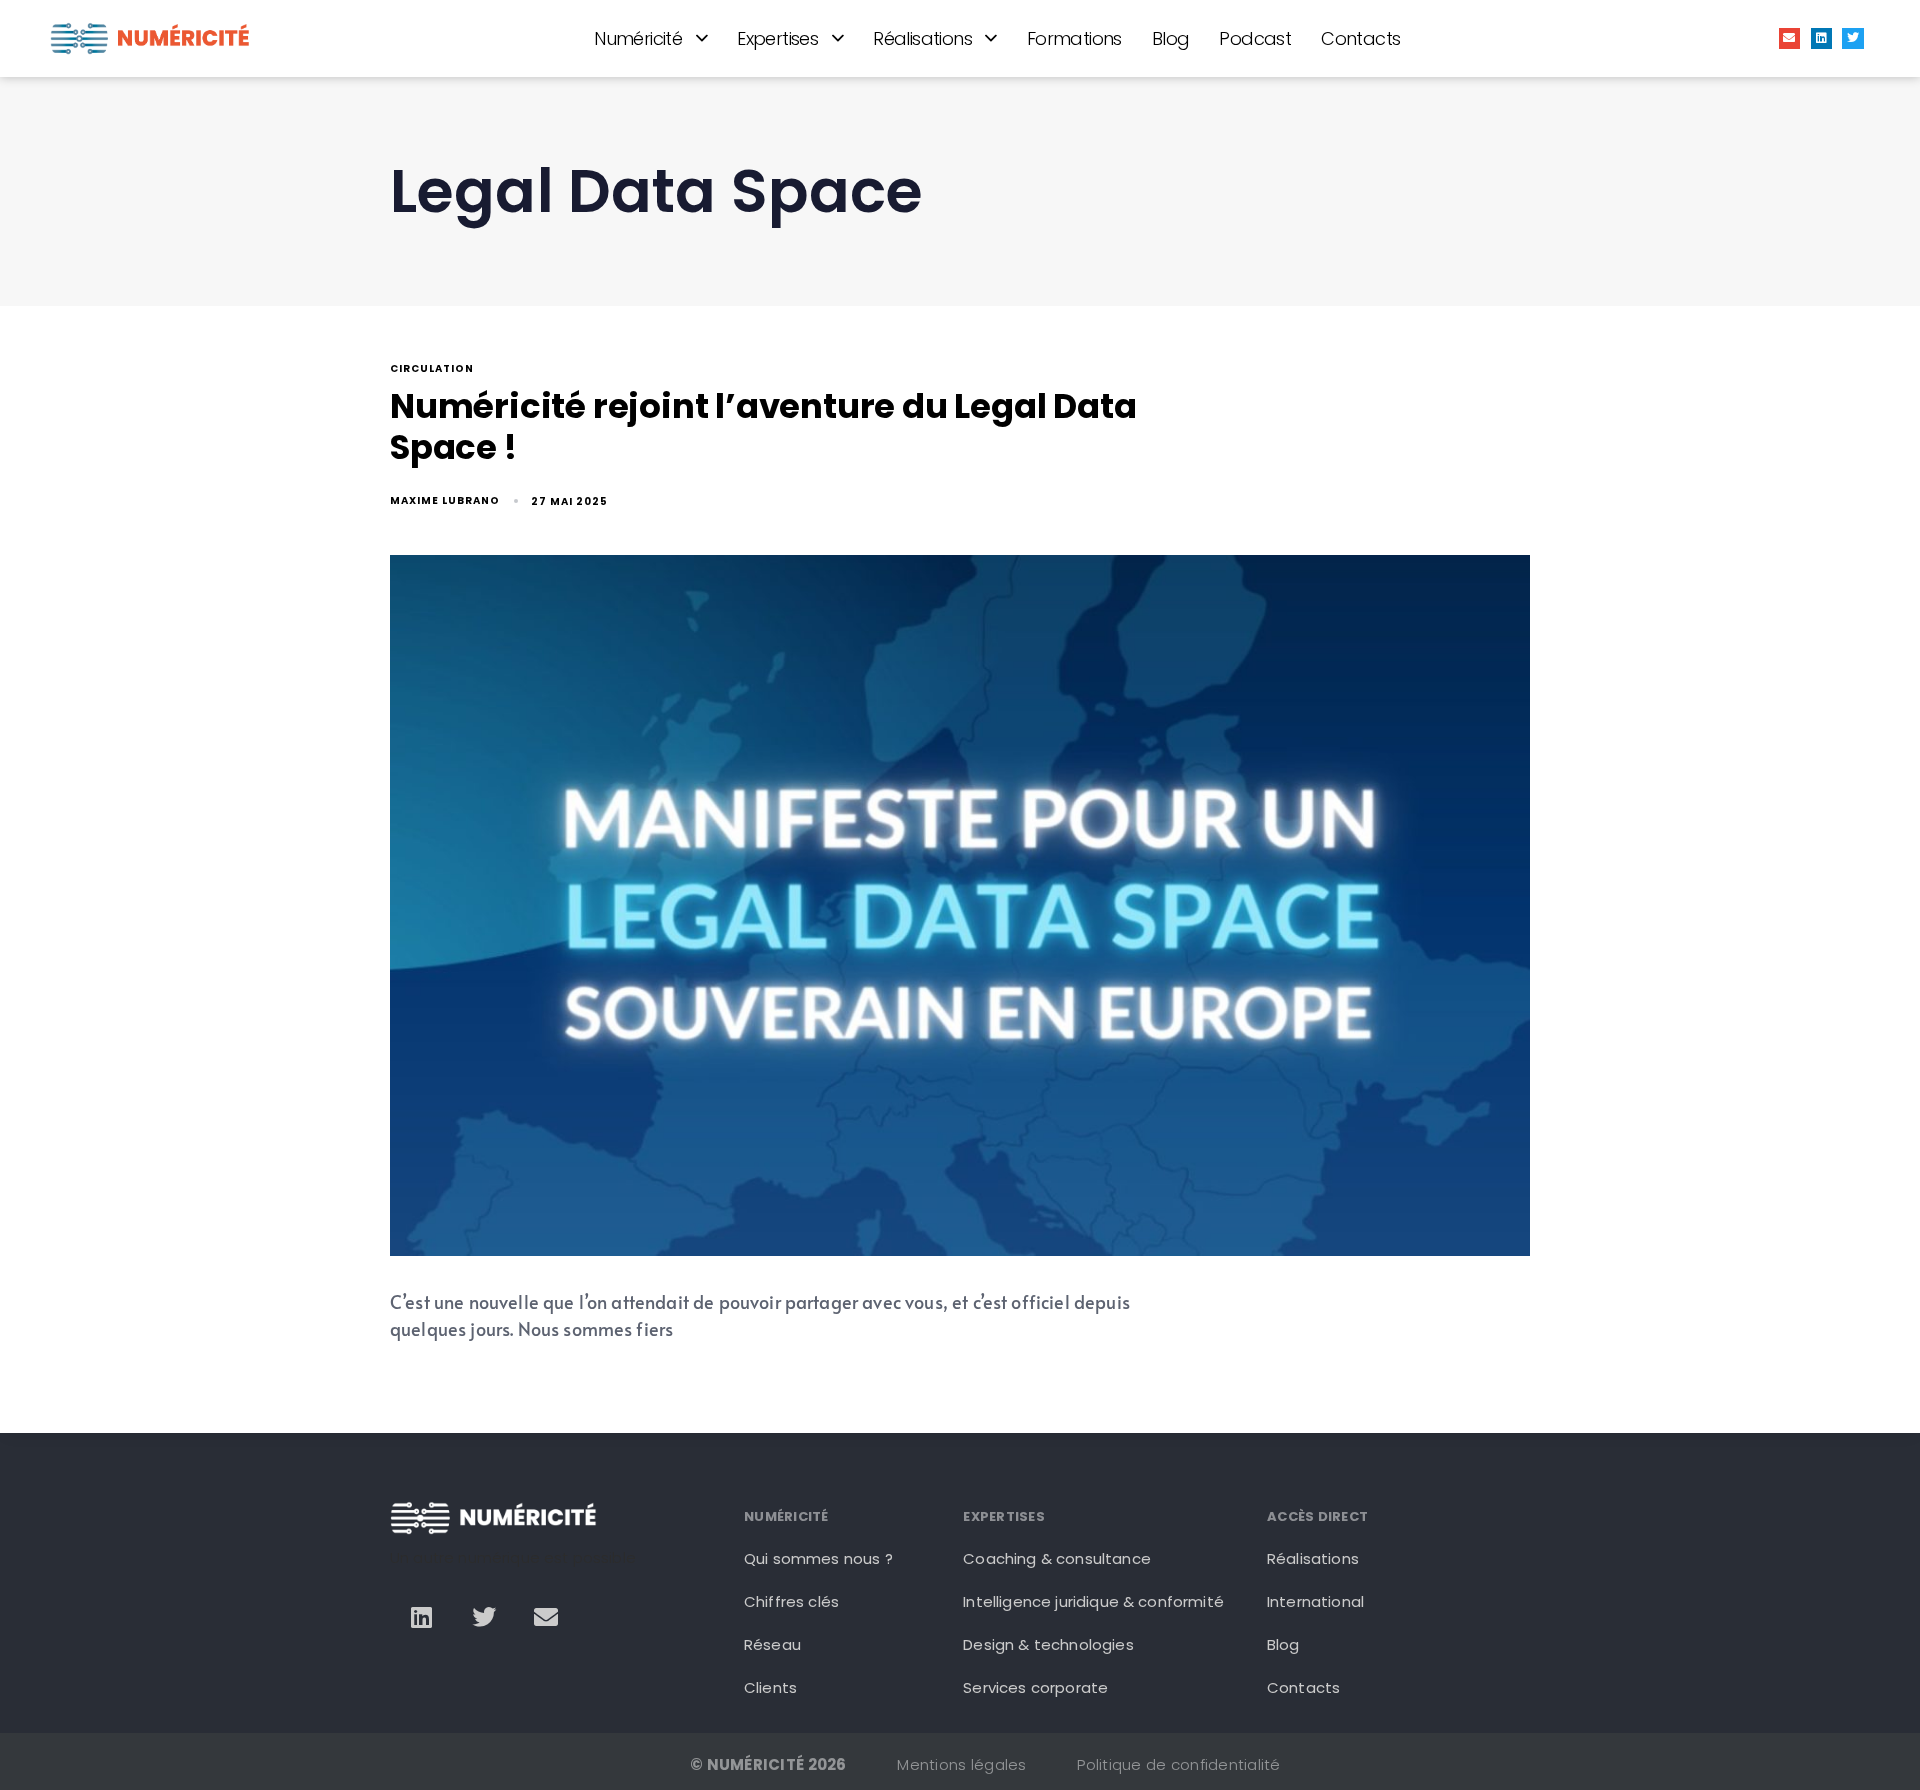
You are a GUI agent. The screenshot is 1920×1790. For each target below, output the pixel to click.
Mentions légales (961, 1764)
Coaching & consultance (1057, 1558)
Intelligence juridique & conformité (1093, 1601)
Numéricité (638, 38)
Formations (1074, 38)
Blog (1171, 38)
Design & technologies (1048, 1644)
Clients (770, 1687)
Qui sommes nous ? (818, 1558)
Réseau (772, 1644)
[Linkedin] (1822, 39)
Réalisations (922, 38)
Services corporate (1035, 1687)
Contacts (1360, 38)
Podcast (1255, 38)
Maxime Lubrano (445, 500)
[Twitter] (1853, 39)
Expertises (777, 38)
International (1315, 1601)
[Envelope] (1790, 39)
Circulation (432, 369)
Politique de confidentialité (1178, 1764)
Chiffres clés (791, 1601)
